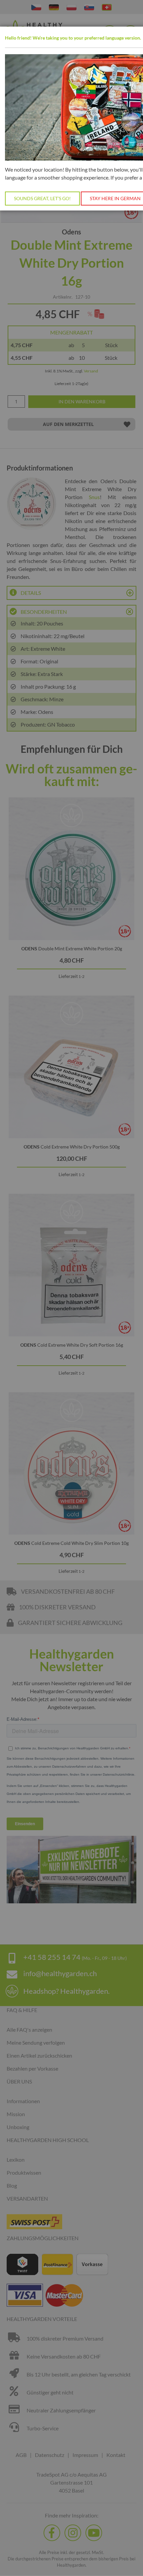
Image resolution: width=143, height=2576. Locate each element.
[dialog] (71, 1288)
